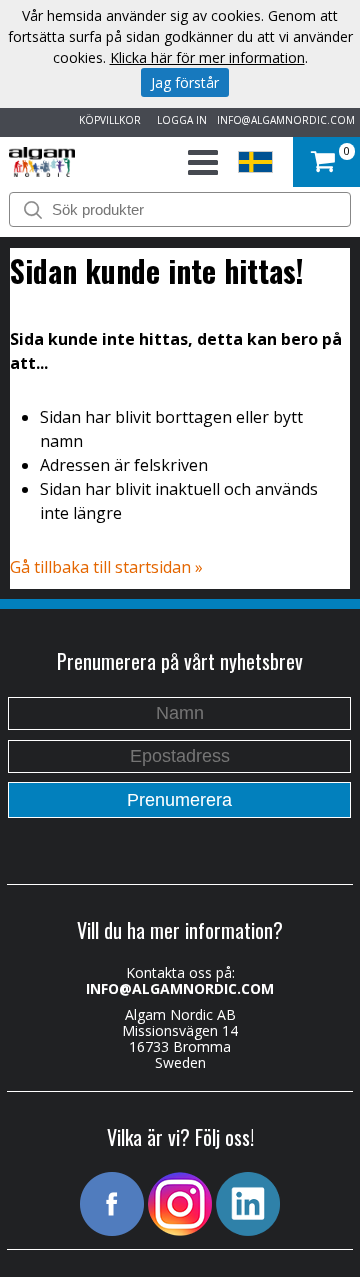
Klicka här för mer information (207, 57)
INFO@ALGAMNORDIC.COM (286, 120)
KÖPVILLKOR (107, 120)
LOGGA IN (179, 120)
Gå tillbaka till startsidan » (106, 567)
